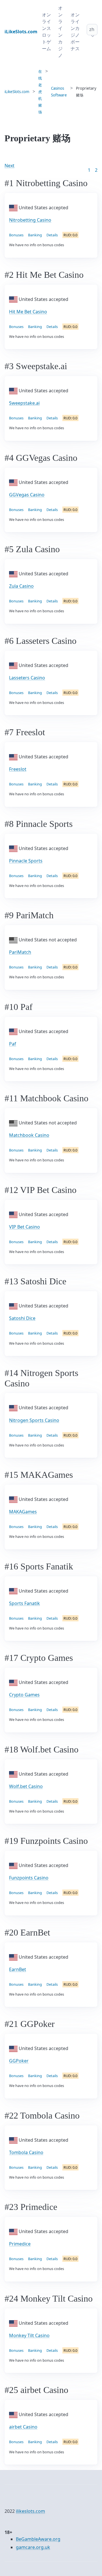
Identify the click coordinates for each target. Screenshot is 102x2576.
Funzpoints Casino (29, 1878)
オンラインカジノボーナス (75, 32)
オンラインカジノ (60, 32)
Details (52, 235)
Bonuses (16, 235)
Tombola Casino (26, 2152)
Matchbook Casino (29, 1135)
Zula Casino (21, 586)
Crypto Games (24, 1695)
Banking (35, 235)
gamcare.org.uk (33, 2547)
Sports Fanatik (25, 1603)
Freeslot (18, 769)
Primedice (20, 2244)
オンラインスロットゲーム (46, 32)
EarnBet (18, 1969)
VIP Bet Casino (25, 1227)
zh (92, 29)
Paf (13, 1044)
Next (9, 166)
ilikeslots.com (30, 2511)
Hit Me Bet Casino (28, 312)
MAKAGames (23, 1512)
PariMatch (20, 952)
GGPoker (19, 2061)
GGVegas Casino (27, 495)
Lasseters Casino (27, 678)
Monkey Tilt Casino (29, 2335)
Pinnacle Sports (26, 861)
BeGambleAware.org (38, 2539)
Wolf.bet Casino (26, 1786)
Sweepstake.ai (24, 403)
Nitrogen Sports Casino (34, 1420)
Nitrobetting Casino (30, 220)
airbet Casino (23, 2427)
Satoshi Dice (22, 1318)
